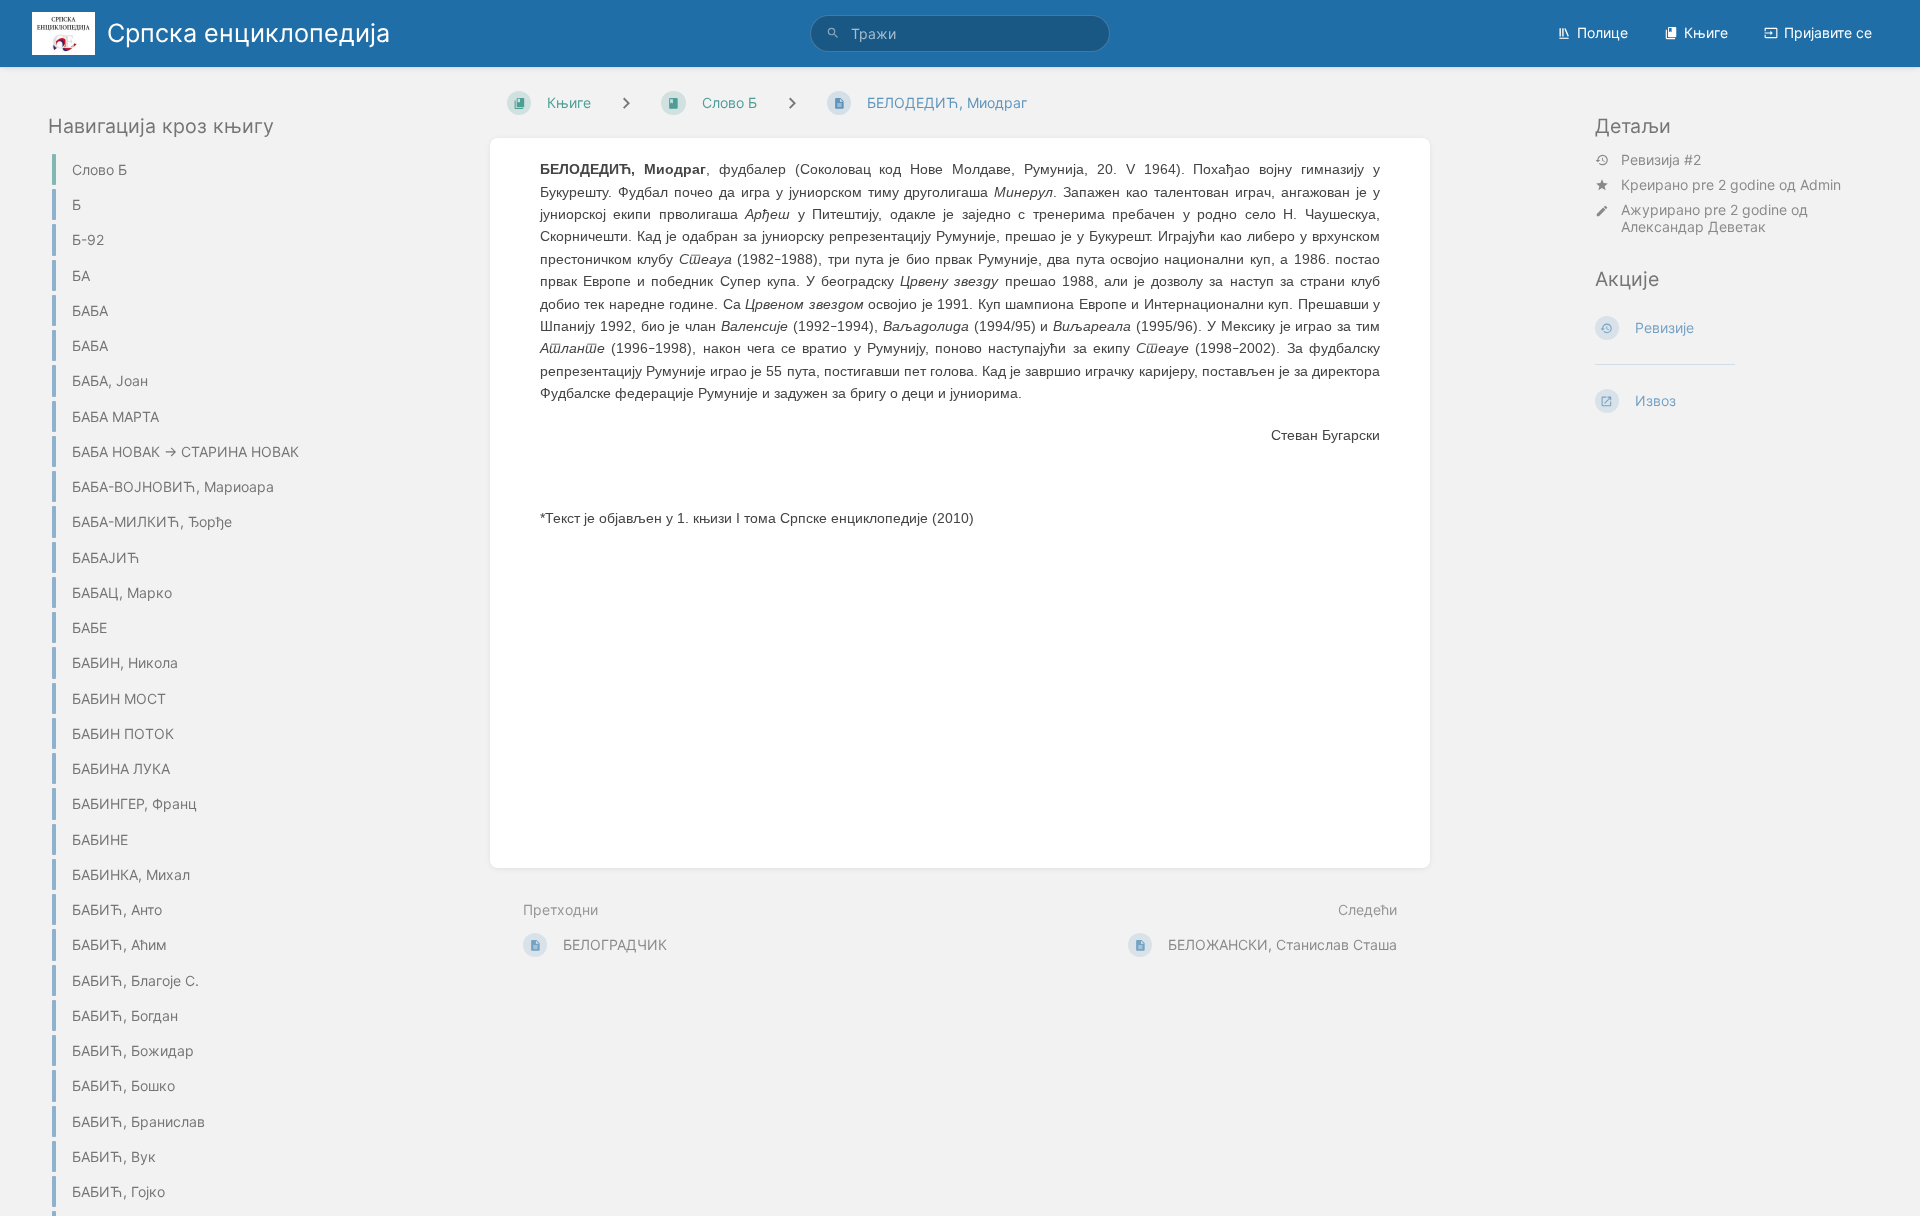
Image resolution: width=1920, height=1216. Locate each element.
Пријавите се (1828, 32)
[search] (960, 33)
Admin (1820, 184)
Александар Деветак (1693, 226)
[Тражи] (833, 33)
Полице (1602, 32)
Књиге (1706, 32)
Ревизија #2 (1661, 160)
